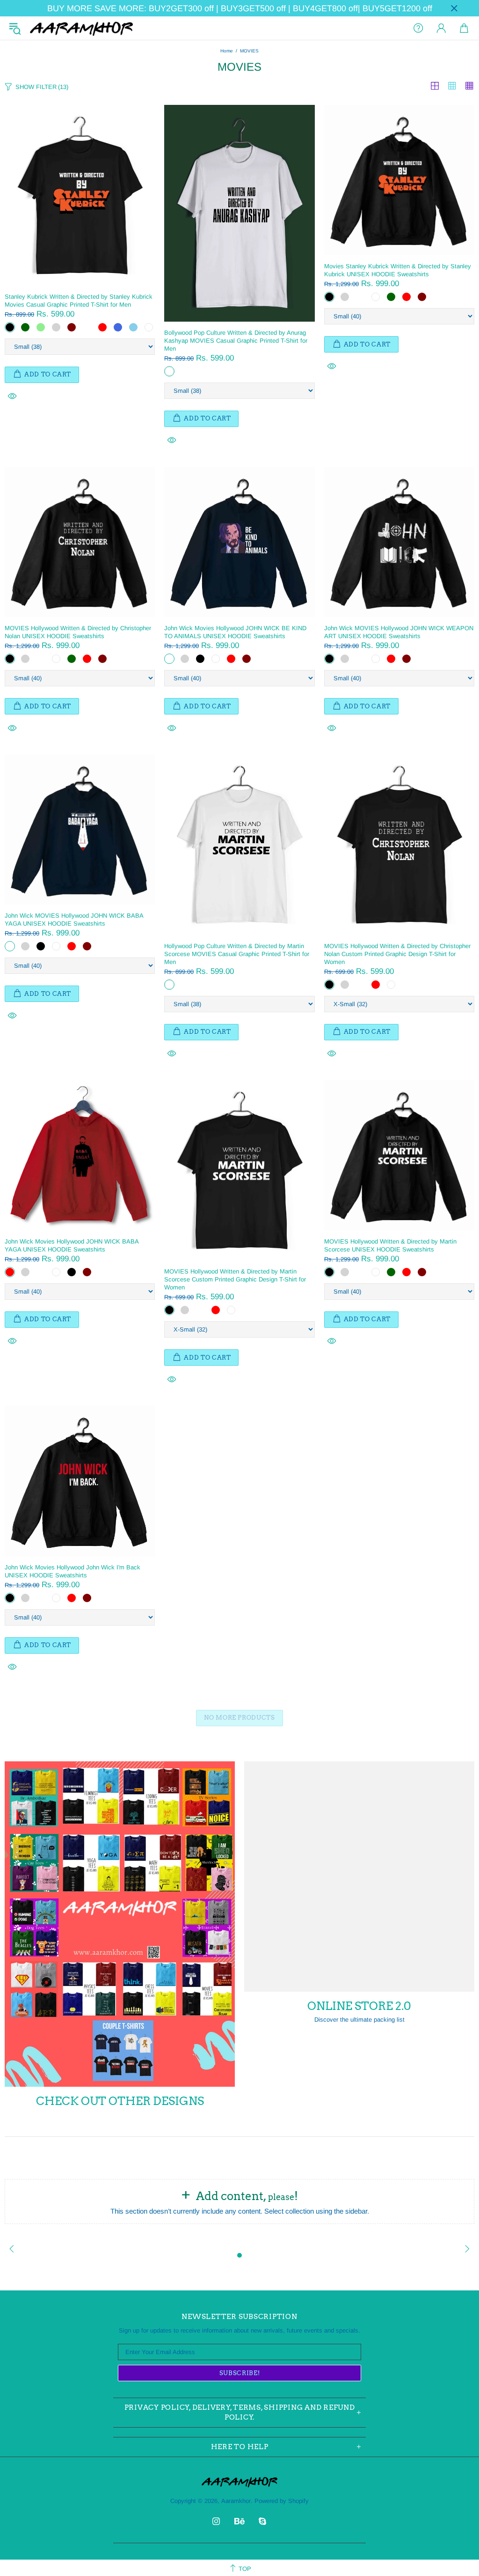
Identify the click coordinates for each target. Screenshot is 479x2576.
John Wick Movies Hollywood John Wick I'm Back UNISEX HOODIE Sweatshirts (73, 1571)
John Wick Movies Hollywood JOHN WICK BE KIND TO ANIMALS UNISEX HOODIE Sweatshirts (235, 632)
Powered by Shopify (282, 2501)
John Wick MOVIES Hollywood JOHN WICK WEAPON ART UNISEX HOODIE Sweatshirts (399, 632)
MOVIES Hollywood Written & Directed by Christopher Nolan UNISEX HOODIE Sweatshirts (78, 632)
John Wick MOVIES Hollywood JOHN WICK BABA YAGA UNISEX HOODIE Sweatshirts (74, 920)
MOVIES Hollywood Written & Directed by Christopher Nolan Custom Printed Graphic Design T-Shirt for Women (397, 954)
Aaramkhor (81, 28)
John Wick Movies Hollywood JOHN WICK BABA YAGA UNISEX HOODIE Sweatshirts (72, 1245)
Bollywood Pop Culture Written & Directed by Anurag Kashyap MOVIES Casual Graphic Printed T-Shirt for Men (236, 341)
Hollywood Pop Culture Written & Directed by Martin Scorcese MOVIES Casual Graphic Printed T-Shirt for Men (237, 954)
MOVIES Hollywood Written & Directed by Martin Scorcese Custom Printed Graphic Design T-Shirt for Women (235, 1279)
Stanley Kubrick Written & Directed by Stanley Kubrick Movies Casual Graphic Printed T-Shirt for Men (79, 301)
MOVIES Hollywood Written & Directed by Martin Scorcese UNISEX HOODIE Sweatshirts (390, 1245)
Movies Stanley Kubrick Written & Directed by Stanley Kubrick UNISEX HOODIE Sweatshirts (398, 270)
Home (227, 51)
